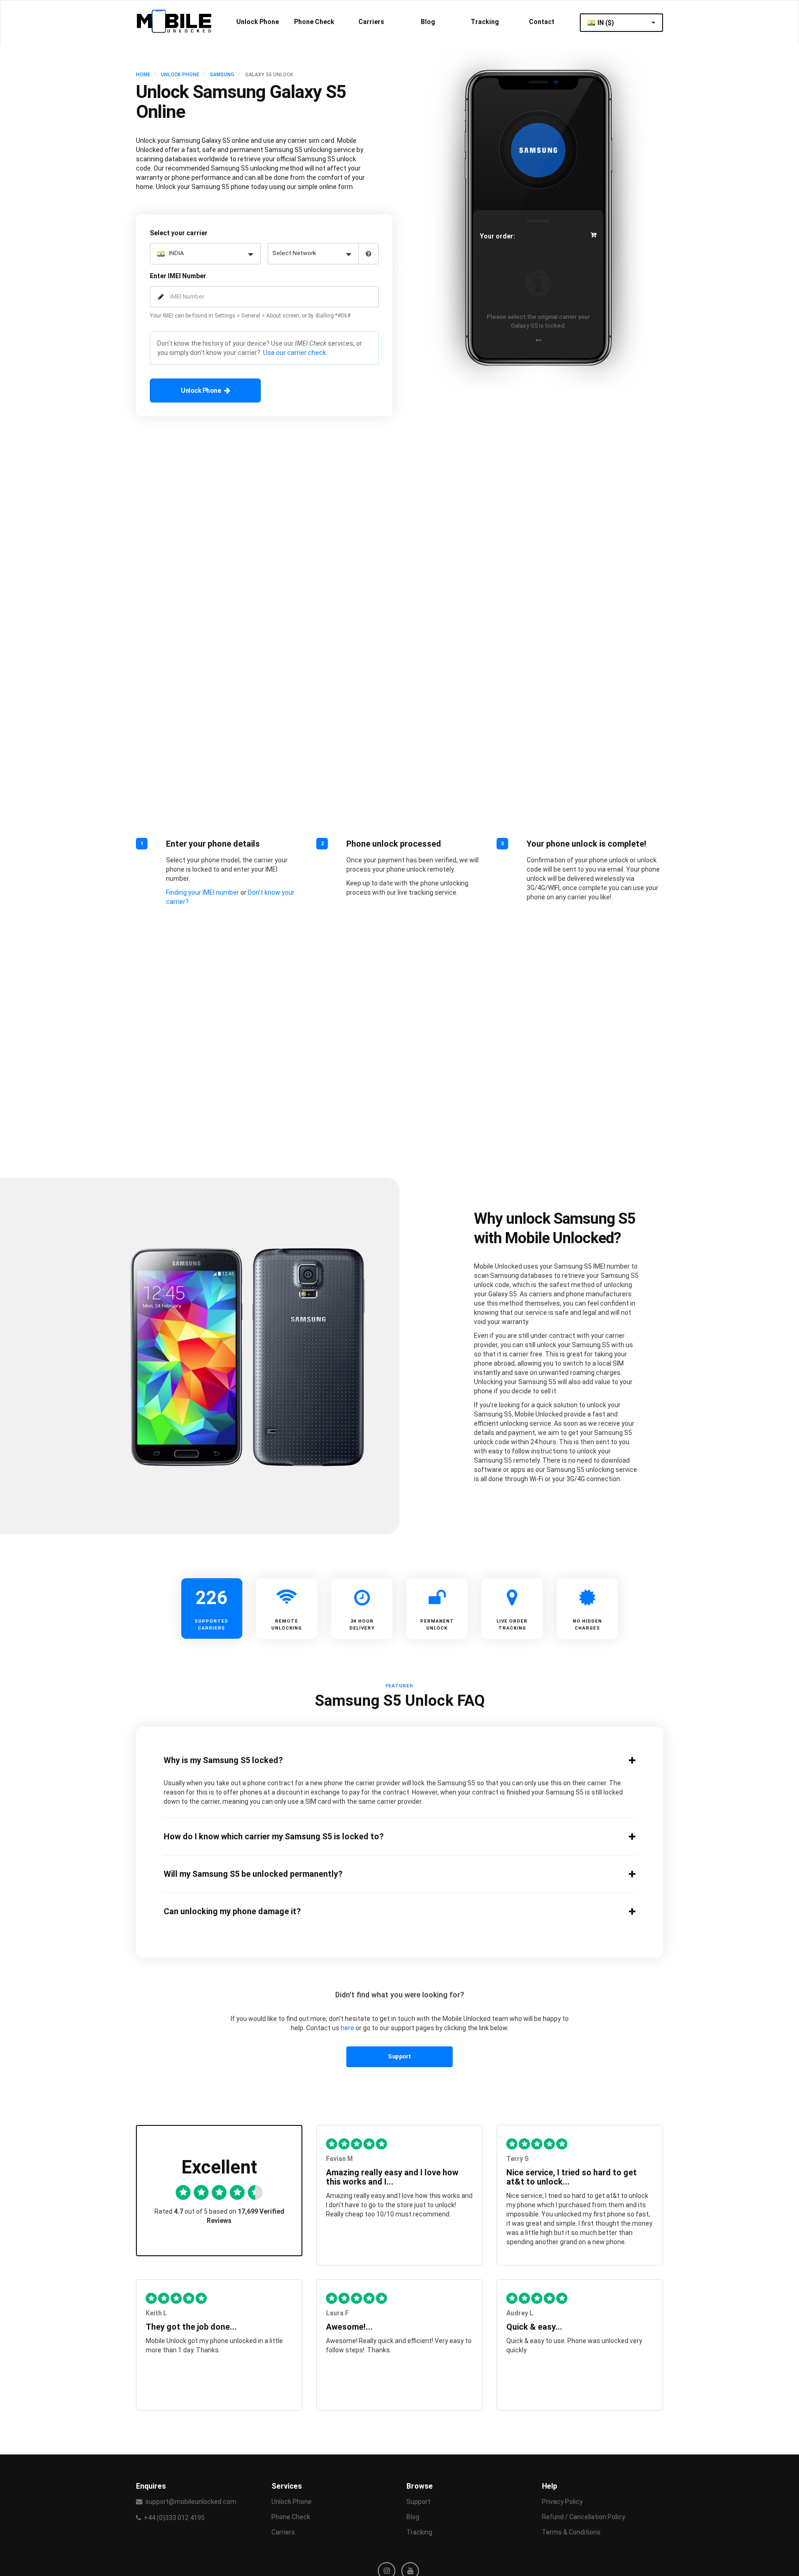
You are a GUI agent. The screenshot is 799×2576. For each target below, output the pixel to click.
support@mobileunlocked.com (191, 2502)
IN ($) (606, 23)
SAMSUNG (222, 75)
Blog (428, 22)
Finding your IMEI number (203, 892)
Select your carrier (179, 233)
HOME (143, 75)
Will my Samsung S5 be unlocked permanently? (253, 1874)
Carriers (371, 22)
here (347, 2028)
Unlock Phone (258, 22)
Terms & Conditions (571, 2532)
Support (399, 2056)
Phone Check (314, 22)
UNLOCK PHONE (180, 75)
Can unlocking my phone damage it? (232, 1911)
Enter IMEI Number (178, 276)
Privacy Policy (562, 2502)
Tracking (485, 22)
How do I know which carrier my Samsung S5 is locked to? (274, 1837)
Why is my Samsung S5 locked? (223, 1760)
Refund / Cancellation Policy (584, 2517)
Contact (542, 22)
